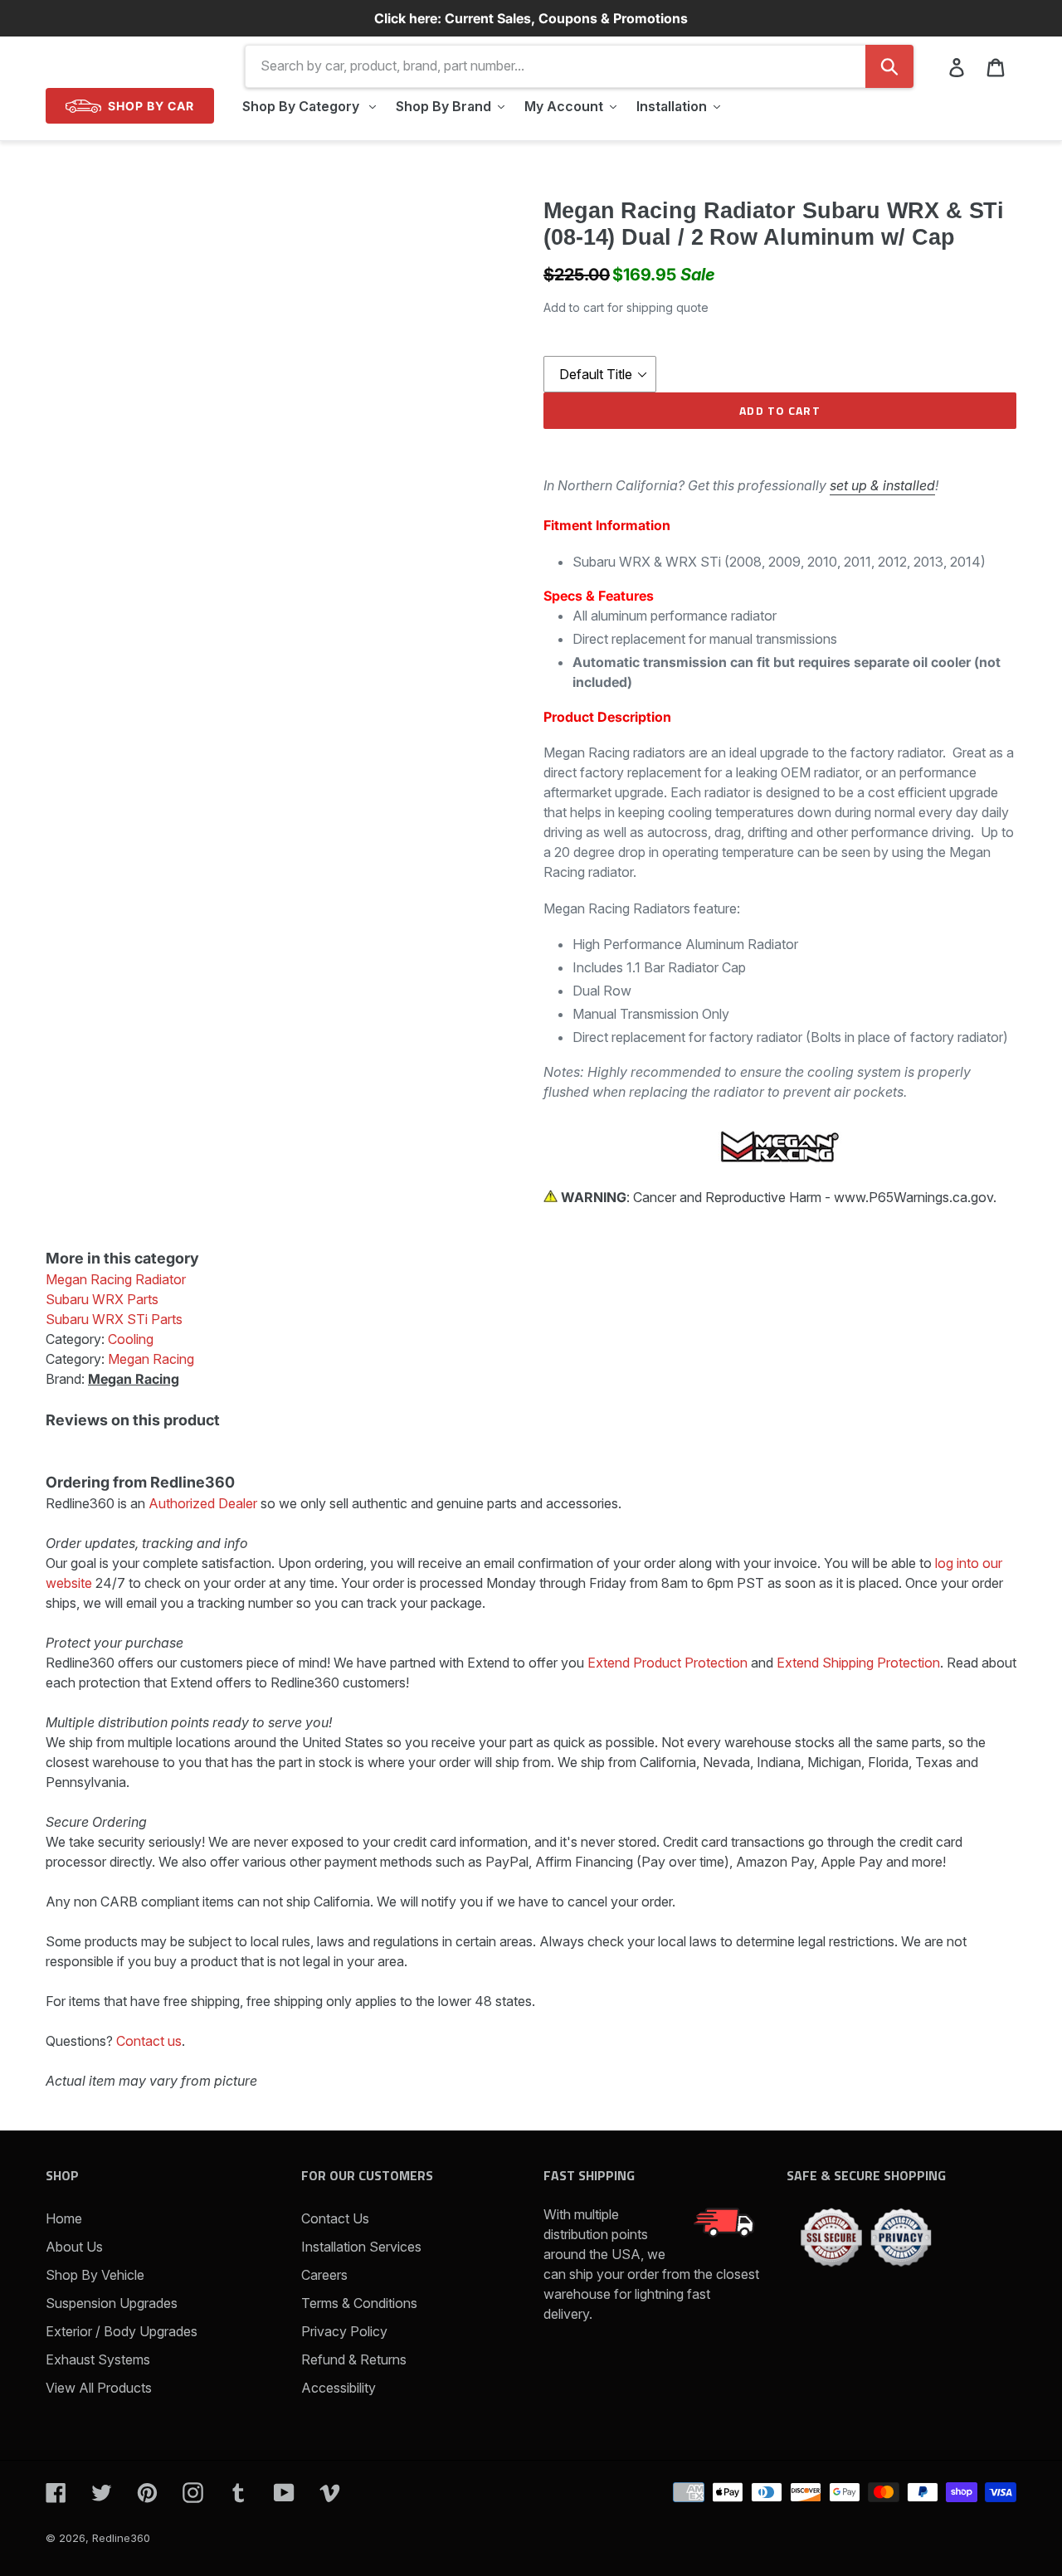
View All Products (99, 2388)
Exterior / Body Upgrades (122, 2331)
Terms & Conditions (359, 2303)
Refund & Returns (354, 2359)
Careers (324, 2275)
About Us (74, 2247)
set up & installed (882, 485)
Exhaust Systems (98, 2359)
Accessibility (339, 2388)
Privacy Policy (344, 2331)
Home (64, 2218)
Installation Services (361, 2247)
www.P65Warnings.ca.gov (913, 1197)
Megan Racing (134, 1379)
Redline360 (121, 2538)
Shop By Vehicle (95, 2275)
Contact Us (335, 2218)
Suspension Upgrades (112, 2303)
